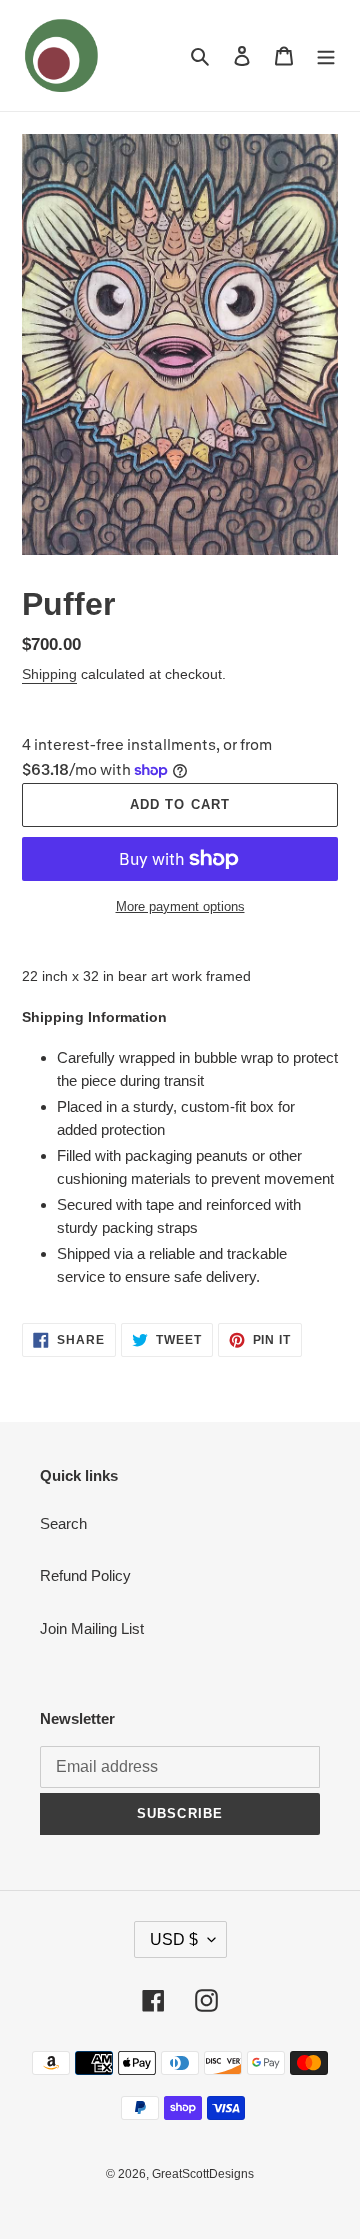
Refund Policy (85, 1575)
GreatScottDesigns (203, 2174)
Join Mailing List (92, 1628)
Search (63, 1523)
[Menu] (326, 55)
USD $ (174, 1939)
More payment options (180, 906)
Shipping (49, 674)
